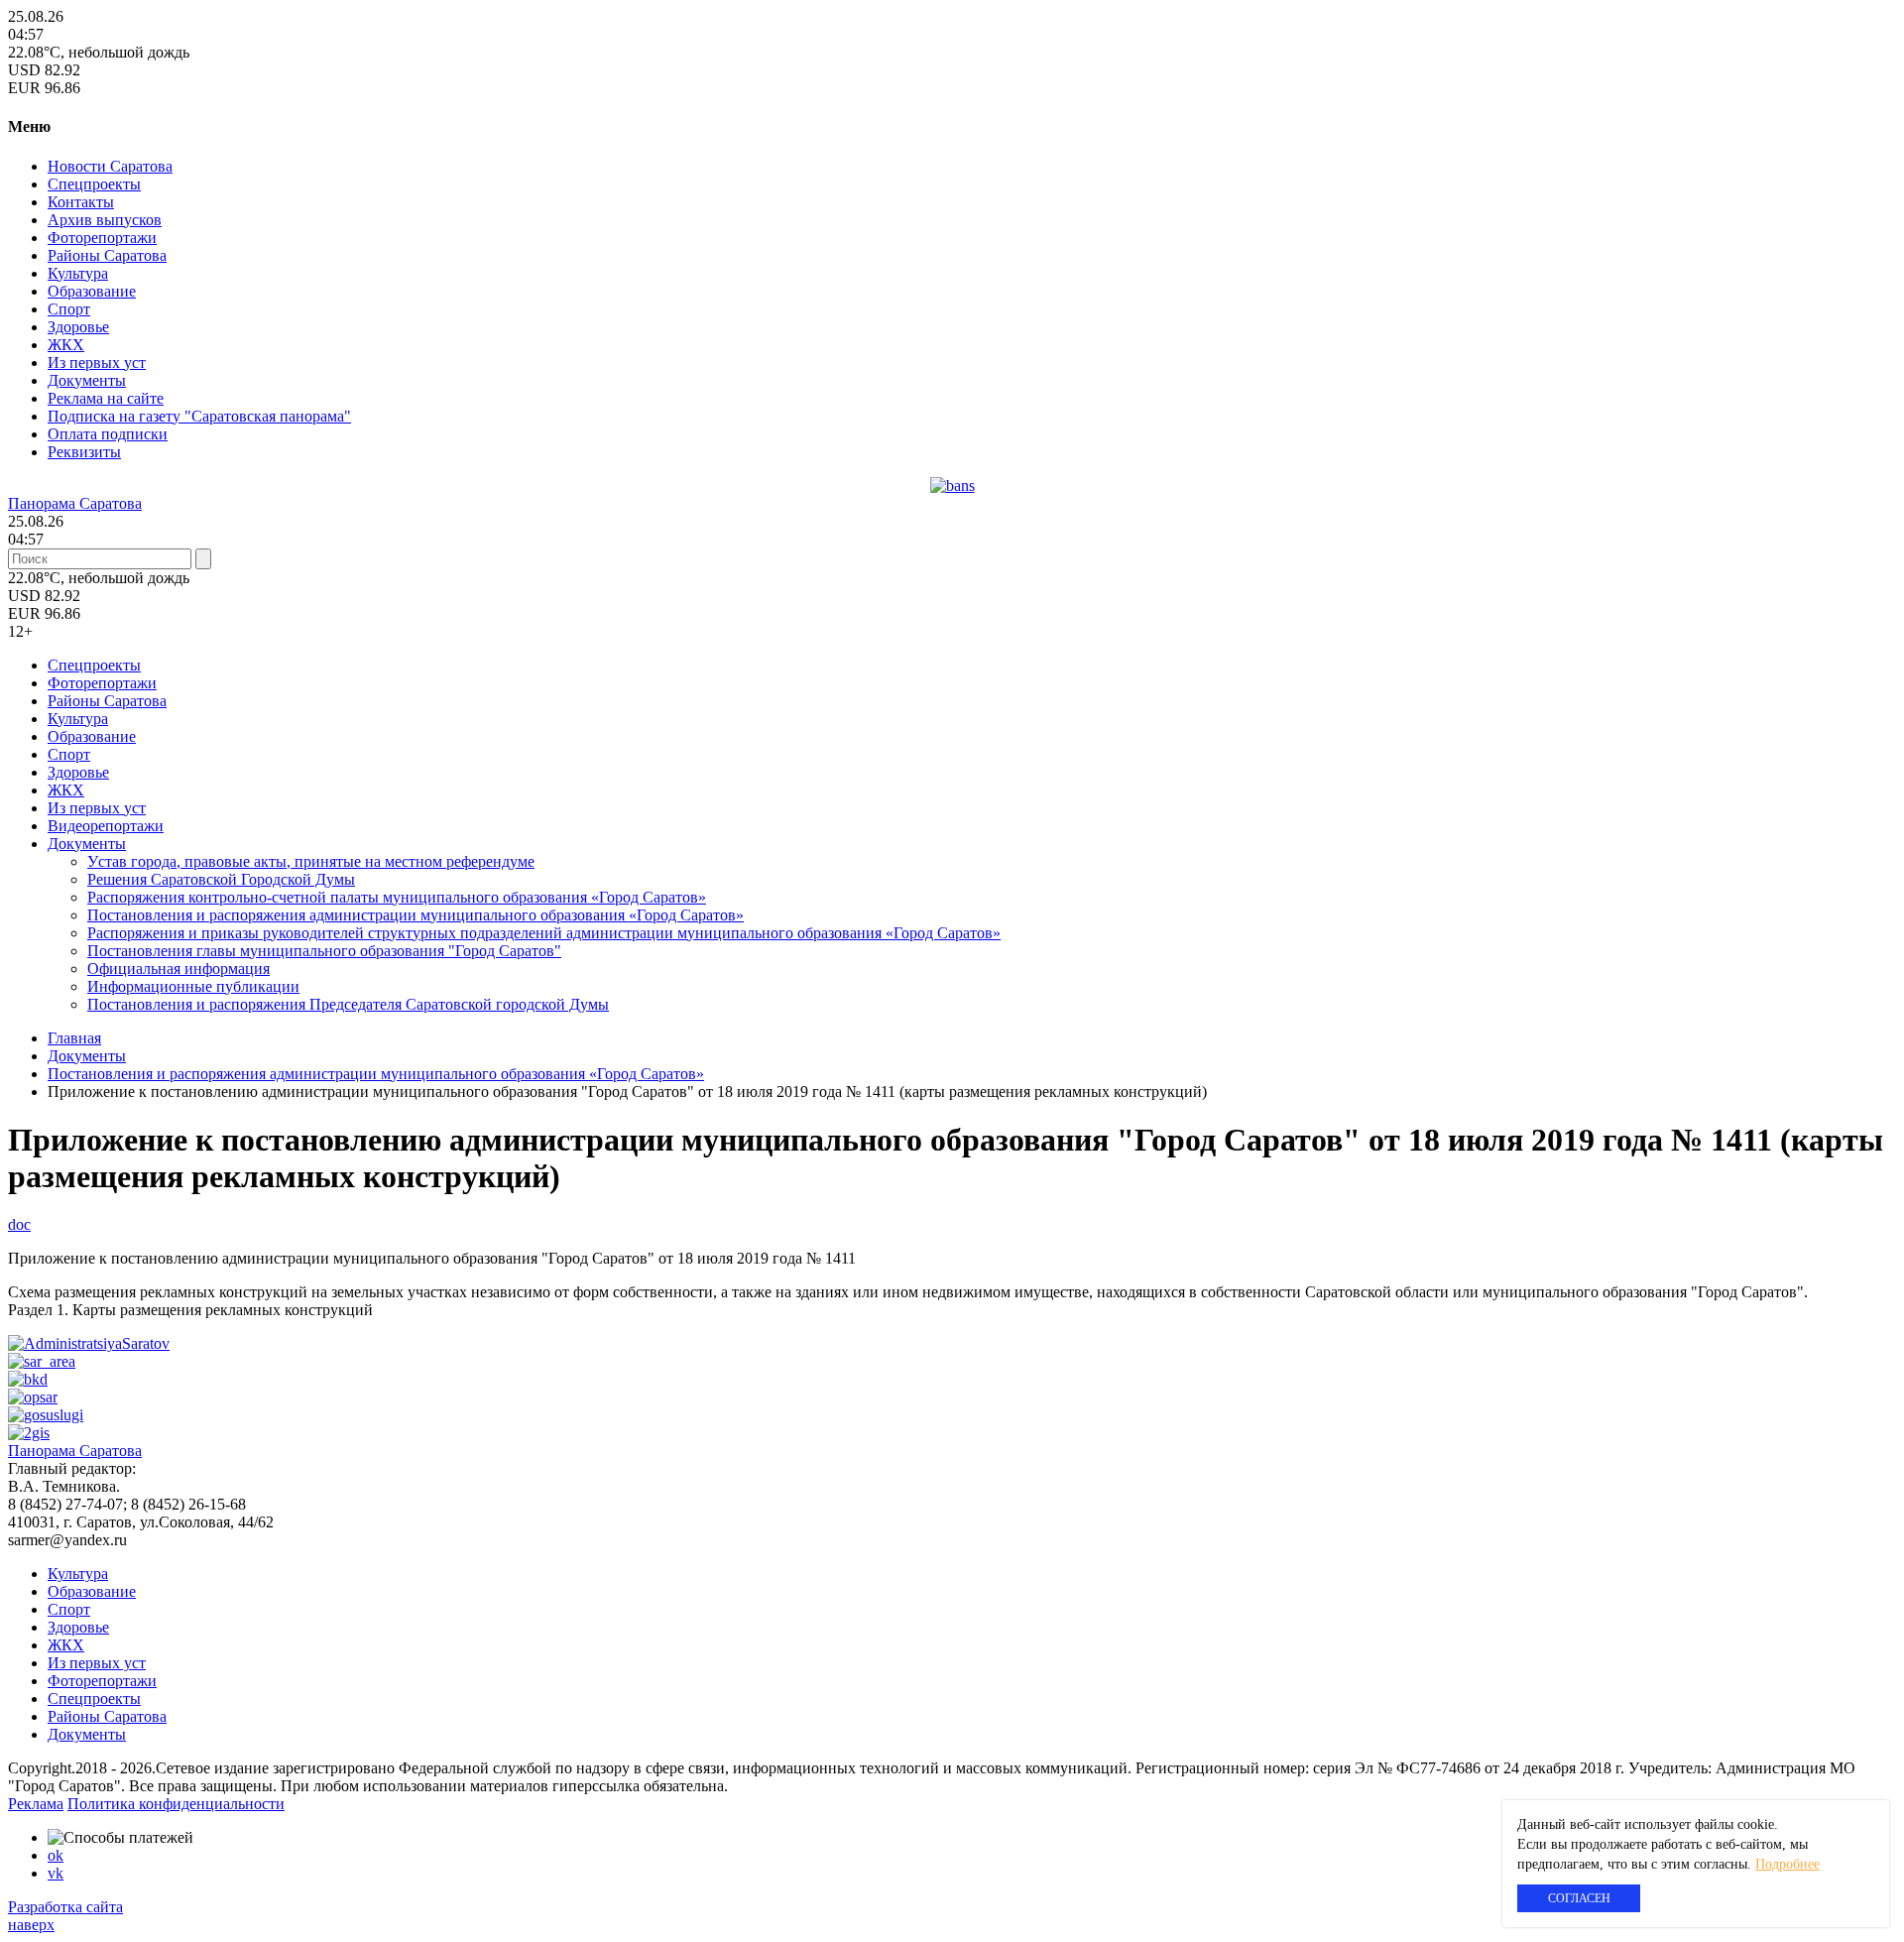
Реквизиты (84, 452)
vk (56, 1873)
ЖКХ (66, 345)
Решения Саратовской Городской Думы (221, 879)
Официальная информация (178, 969)
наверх (31, 1925)
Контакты (81, 202)
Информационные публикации (193, 986)
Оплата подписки (108, 434)
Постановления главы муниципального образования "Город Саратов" (324, 951)
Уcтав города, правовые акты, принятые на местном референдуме (311, 861)
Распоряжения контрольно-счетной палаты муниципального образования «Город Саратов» (397, 897)
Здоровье (78, 327)
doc (19, 1224)
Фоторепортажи (102, 238)
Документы (87, 380)
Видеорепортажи (106, 826)
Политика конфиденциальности (176, 1804)
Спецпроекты (94, 184)
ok (56, 1855)
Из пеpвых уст (97, 363)
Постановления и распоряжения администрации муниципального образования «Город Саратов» (416, 915)
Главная (74, 1038)
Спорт (69, 309)
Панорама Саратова (75, 503)
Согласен (1579, 1898)
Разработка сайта (65, 1907)
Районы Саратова (107, 255)
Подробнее (1787, 1864)
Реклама (36, 1804)
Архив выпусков (105, 220)
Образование (92, 291)
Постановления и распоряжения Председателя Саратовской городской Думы (348, 1004)
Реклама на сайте (106, 398)
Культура (78, 273)
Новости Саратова (110, 166)
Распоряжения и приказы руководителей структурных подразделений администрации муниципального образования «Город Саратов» (544, 933)
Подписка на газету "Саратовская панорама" (199, 416)
